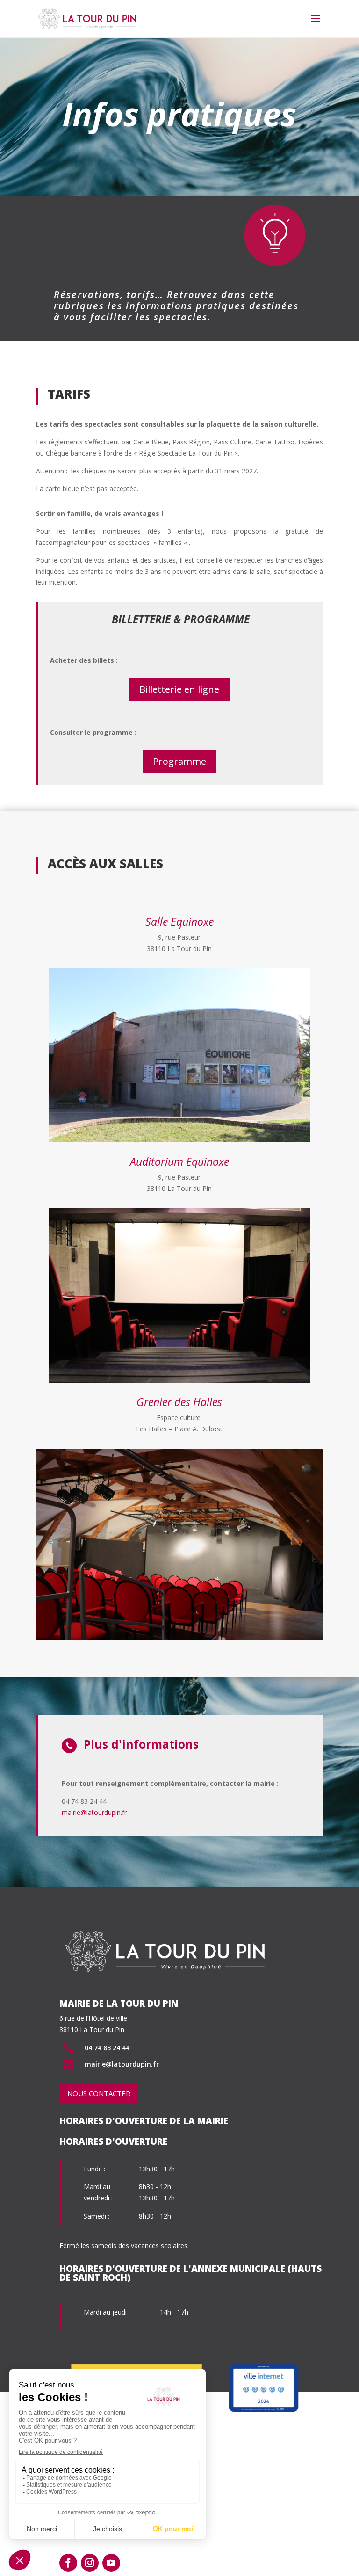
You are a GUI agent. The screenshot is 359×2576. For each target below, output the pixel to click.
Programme (179, 761)
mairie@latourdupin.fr (94, 1812)
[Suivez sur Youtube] (111, 2563)
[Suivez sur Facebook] (68, 2563)
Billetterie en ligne (179, 689)
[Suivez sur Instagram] (90, 2563)
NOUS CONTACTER (99, 2093)
